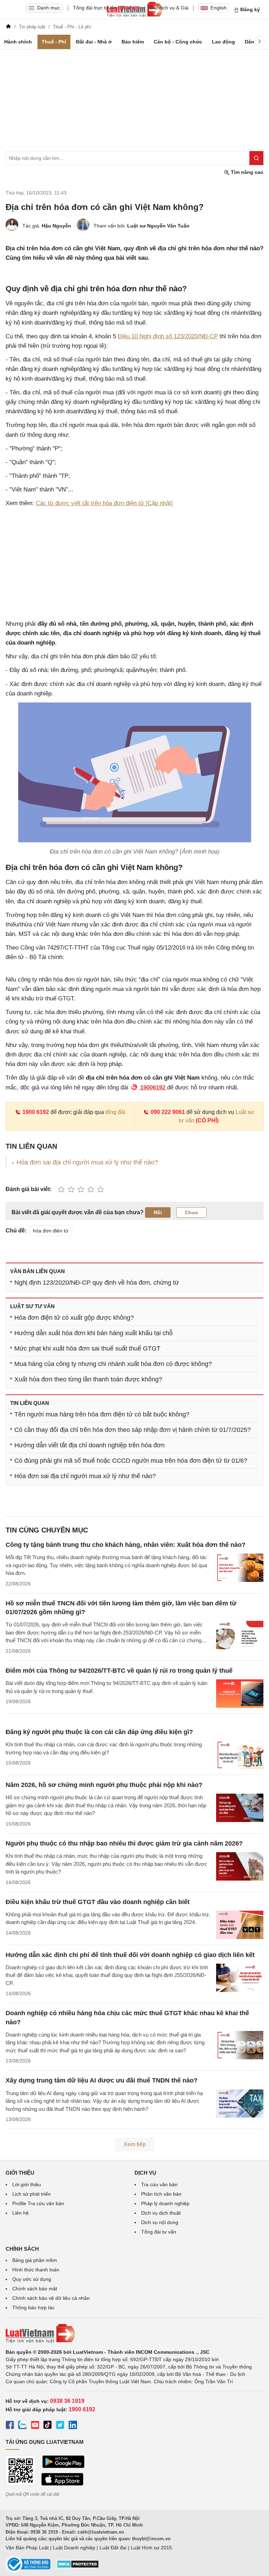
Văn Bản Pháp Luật (27, 2548)
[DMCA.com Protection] (78, 2567)
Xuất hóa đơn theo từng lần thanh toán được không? (88, 1379)
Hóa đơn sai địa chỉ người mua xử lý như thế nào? (87, 1162)
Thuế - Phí (54, 42)
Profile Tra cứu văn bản (38, 2203)
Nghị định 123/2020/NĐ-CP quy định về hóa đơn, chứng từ (97, 1283)
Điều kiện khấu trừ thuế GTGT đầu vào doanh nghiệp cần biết (98, 1902)
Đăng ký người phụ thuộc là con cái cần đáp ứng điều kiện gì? (99, 1732)
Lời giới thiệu (27, 2184)
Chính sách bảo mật (35, 2289)
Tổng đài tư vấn (159, 2232)
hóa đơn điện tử (51, 1231)
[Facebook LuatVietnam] (10, 2426)
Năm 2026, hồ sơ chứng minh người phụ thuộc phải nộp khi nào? (104, 1785)
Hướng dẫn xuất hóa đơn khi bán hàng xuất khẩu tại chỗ (94, 1333)
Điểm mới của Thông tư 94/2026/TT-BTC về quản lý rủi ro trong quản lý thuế (119, 1671)
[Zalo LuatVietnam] (22, 2426)
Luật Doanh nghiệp (74, 2548)
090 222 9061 (168, 1112)
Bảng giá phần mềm (35, 2260)
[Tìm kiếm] (256, 158)
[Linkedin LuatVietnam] (73, 2426)
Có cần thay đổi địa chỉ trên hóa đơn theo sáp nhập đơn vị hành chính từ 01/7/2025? (133, 1430)
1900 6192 (36, 1112)
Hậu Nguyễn (56, 226)
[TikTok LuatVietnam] (48, 2426)
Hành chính (18, 42)
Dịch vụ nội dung (160, 2222)
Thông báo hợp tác (33, 2307)
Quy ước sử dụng (32, 2279)
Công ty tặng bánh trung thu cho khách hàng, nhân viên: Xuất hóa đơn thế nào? (126, 1545)
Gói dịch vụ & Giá (169, 8)
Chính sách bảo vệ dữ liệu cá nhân (51, 2298)
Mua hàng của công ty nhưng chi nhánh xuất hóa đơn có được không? (113, 1364)
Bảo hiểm (133, 42)
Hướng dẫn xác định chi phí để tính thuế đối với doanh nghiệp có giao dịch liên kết (130, 1955)
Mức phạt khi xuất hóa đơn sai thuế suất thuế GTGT (87, 1348)
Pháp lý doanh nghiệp (165, 2203)
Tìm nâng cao (246, 172)
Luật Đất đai (113, 2548)
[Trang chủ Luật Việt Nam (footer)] (134, 2333)
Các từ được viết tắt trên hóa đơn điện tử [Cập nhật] (104, 503)
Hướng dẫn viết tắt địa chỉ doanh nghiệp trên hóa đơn (89, 1445)
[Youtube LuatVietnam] (35, 2426)
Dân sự (253, 42)
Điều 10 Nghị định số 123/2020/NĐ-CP (168, 336)
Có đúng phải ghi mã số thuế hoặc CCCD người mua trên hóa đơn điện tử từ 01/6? (131, 1461)
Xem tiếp (135, 2144)
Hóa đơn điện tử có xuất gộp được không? (74, 1318)
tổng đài (115, 1112)
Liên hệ (20, 2213)
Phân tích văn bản (161, 2194)
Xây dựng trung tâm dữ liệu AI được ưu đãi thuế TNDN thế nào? (102, 2080)
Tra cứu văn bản (159, 2184)
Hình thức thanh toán (36, 2270)
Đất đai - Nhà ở (94, 42)
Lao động (223, 42)
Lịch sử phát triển (32, 2194)
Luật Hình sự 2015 (151, 2548)
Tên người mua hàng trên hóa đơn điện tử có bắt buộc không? (102, 1414)
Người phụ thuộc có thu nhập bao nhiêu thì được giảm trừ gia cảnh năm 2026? (124, 1843)
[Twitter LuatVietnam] (60, 2426)
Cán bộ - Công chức (178, 42)
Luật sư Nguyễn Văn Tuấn (158, 226)
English (219, 8)
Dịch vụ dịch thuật (161, 2213)
